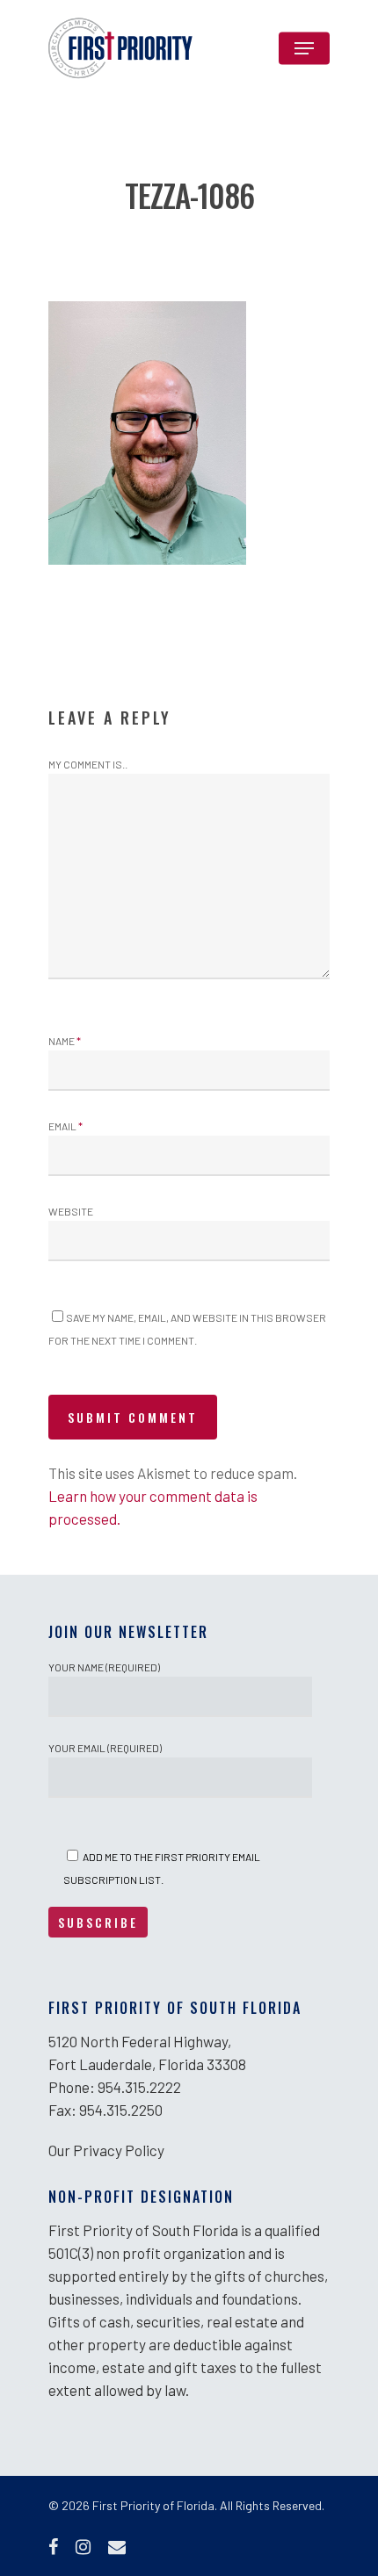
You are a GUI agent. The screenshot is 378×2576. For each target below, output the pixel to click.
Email (65, 1126)
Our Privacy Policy (106, 2150)
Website (71, 1211)
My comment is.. (88, 764)
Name (65, 1041)
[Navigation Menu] (304, 48)
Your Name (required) (104, 1667)
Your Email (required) (105, 1748)
